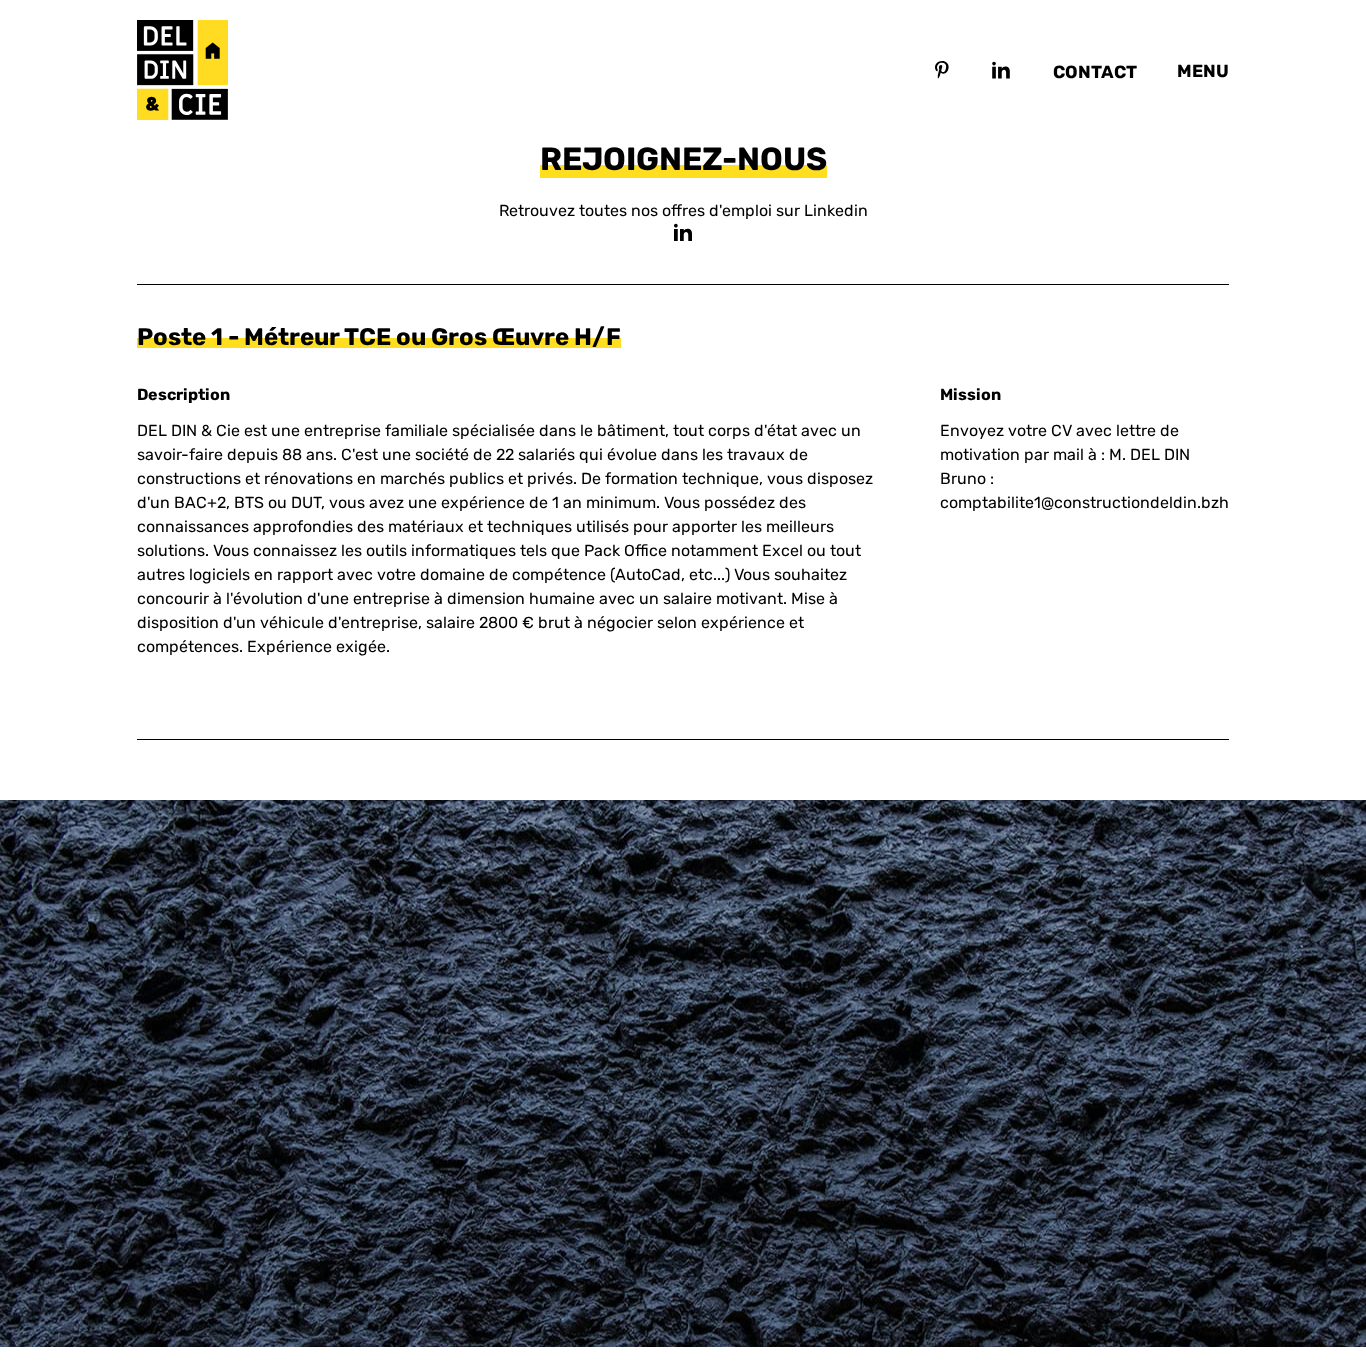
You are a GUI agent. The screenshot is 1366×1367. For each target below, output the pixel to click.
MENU (1203, 71)
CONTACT (1095, 72)
